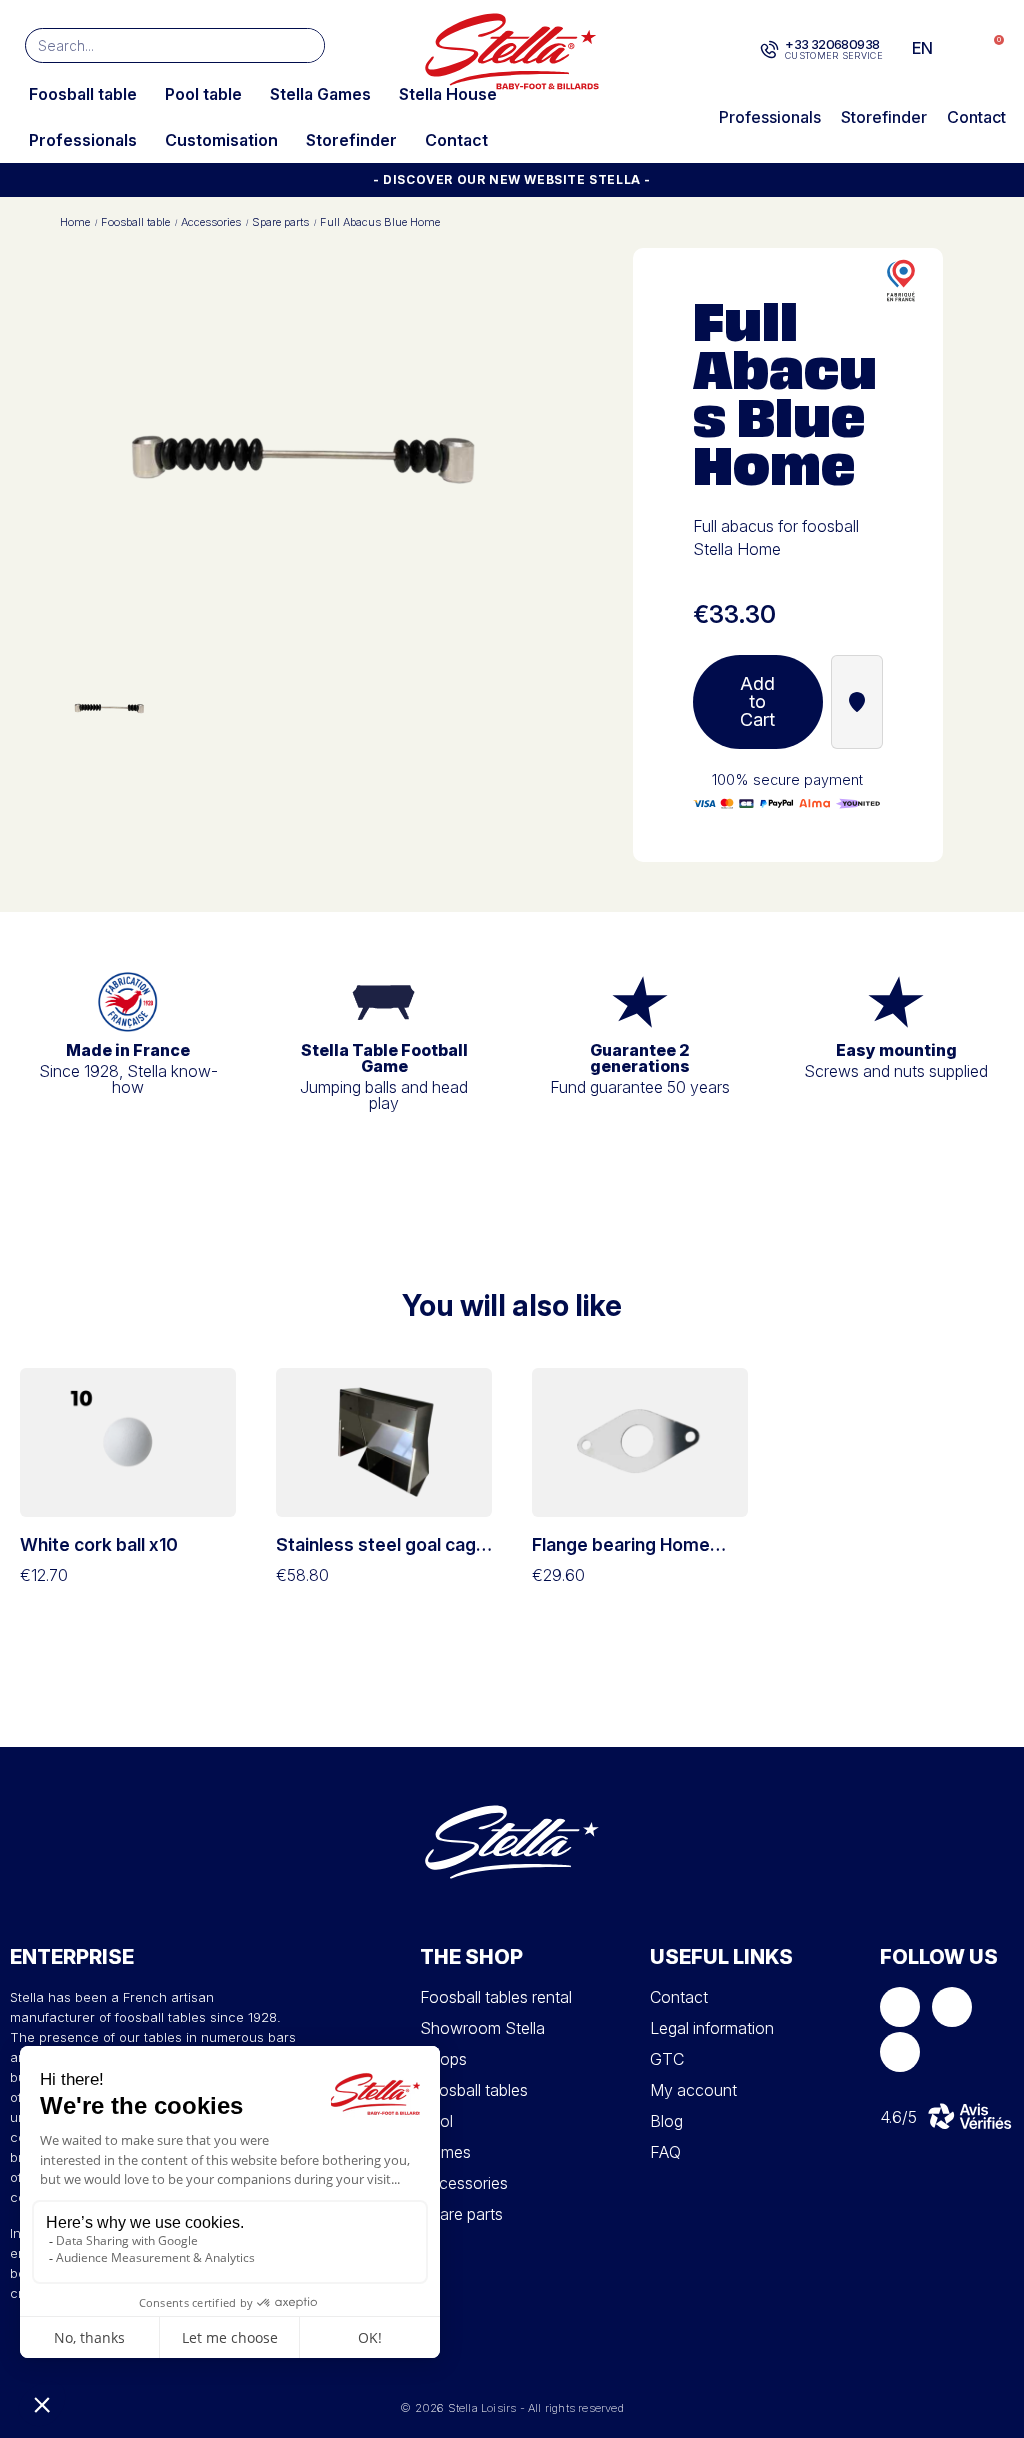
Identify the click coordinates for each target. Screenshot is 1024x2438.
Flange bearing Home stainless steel (621, 1555)
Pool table (203, 94)
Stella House (448, 94)
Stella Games (320, 94)
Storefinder (351, 140)
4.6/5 (898, 2117)
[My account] (957, 48)
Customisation (221, 140)
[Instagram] (952, 2007)
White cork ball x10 (99, 1544)
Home (75, 222)
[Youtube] (900, 2052)
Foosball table (83, 94)
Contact (456, 140)
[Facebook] (900, 2007)
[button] (988, 48)
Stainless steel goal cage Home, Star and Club (381, 1555)
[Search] (306, 45)
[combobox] (145, 45)
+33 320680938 (832, 44)
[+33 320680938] (769, 50)
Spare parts (280, 222)
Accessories (211, 222)
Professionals (83, 140)
